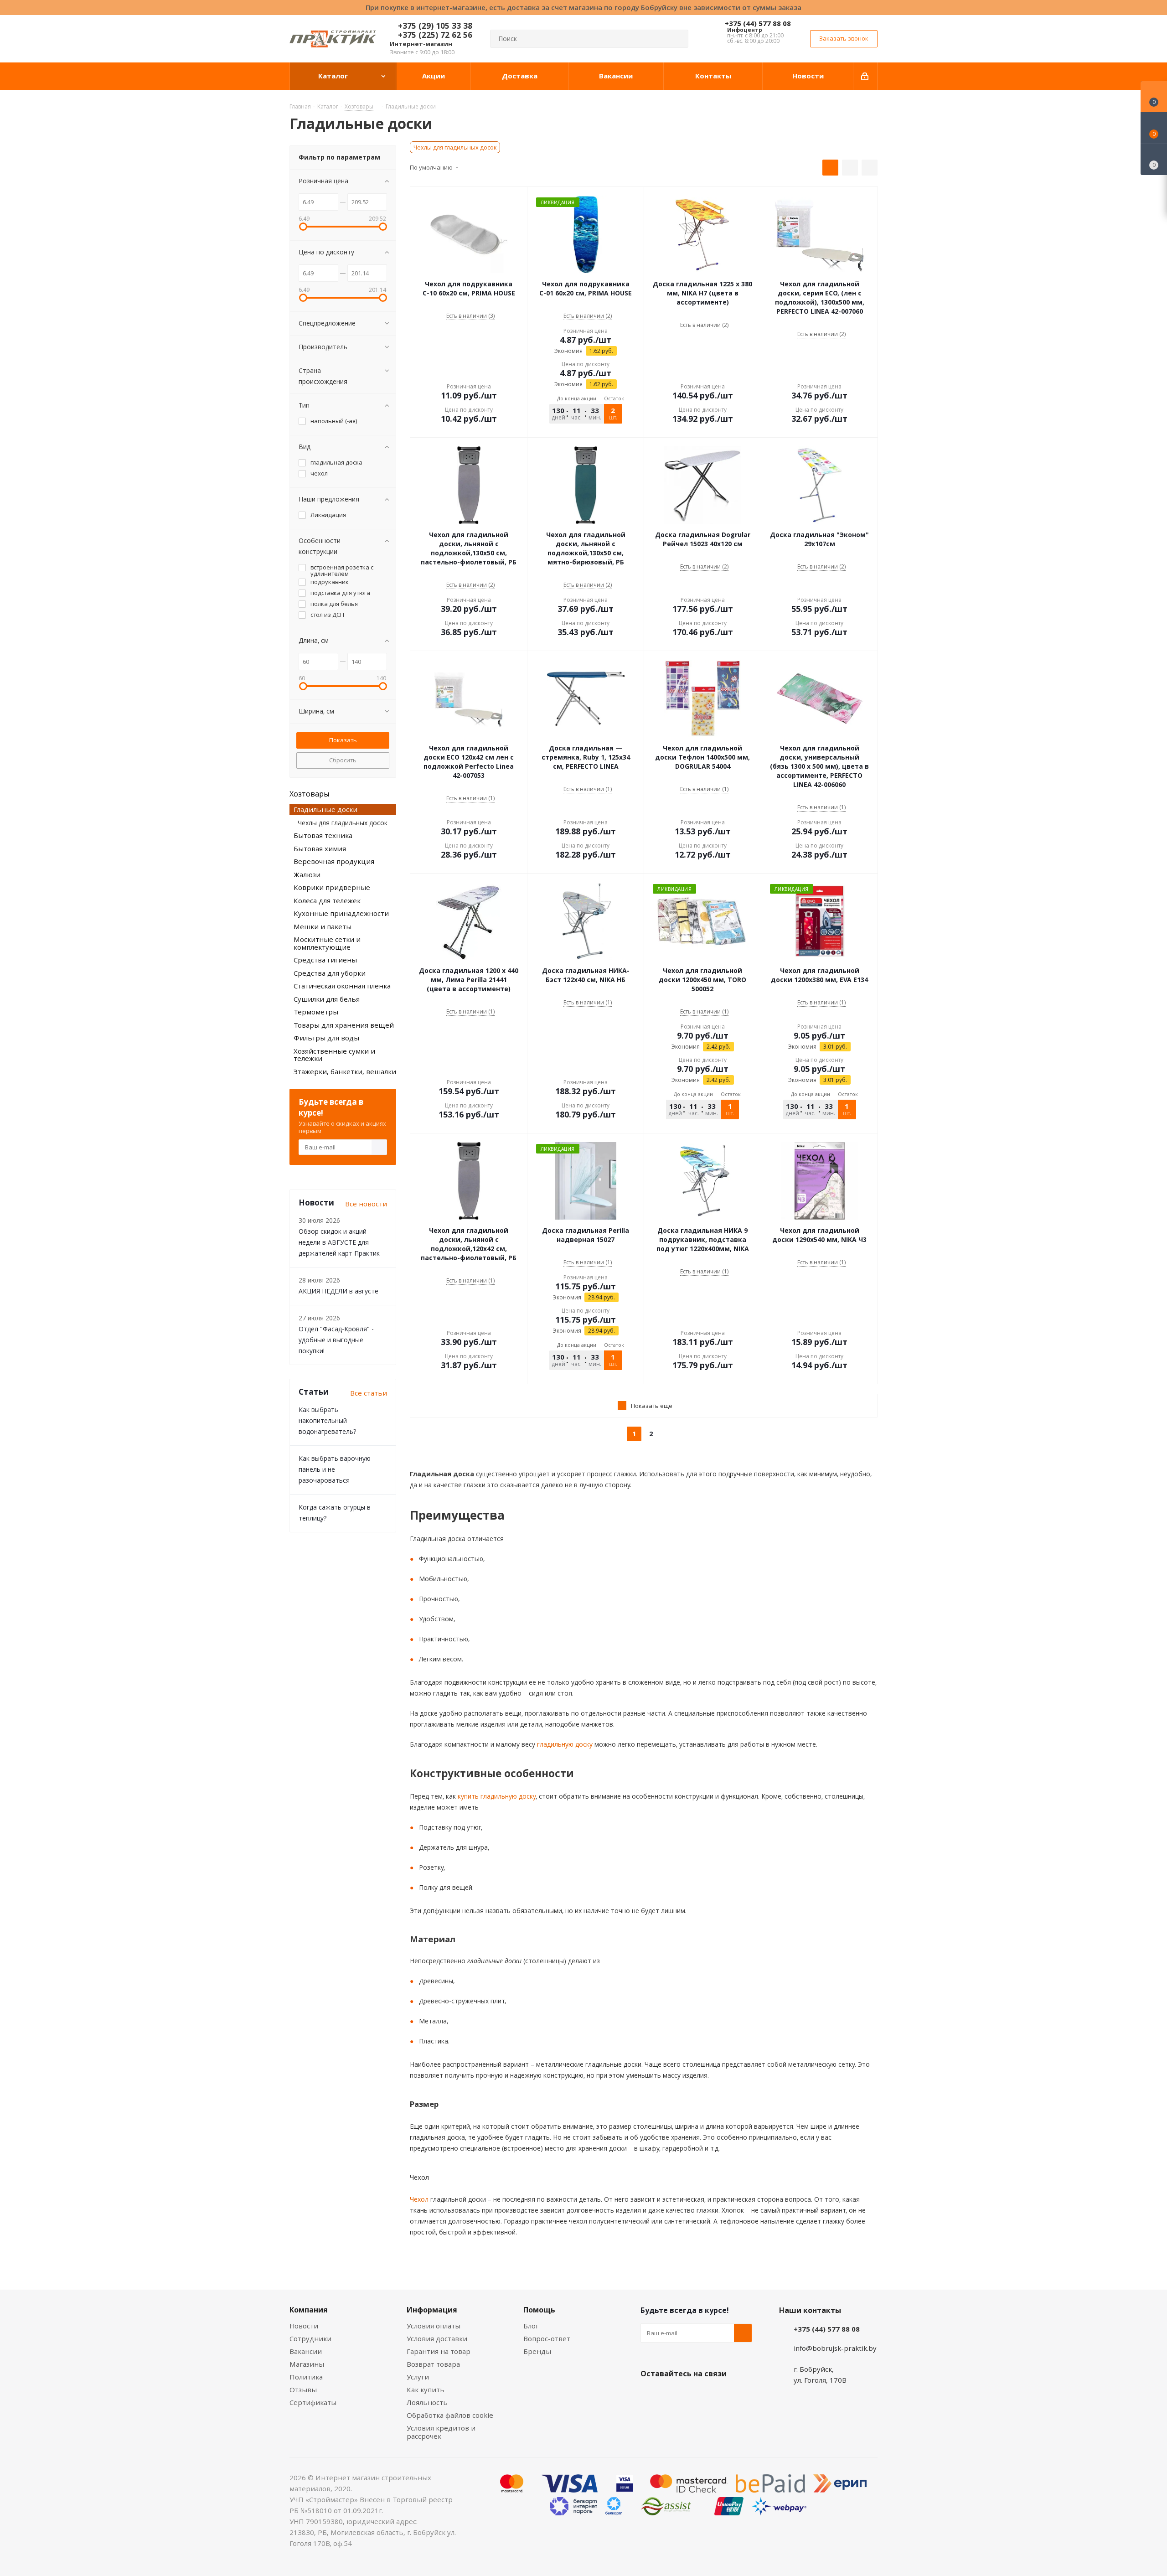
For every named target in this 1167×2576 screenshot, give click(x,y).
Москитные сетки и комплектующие (327, 943)
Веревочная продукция (334, 861)
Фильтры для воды (326, 1038)
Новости (304, 2326)
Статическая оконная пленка (342, 986)
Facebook (672, 2395)
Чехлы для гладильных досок (455, 147)
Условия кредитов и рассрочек (441, 2432)
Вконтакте (650, 2395)
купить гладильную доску (496, 1796)
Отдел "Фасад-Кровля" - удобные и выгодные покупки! (336, 1340)
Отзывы (303, 2390)
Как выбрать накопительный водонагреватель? (327, 1420)
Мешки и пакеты (323, 926)
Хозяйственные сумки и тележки (334, 1055)
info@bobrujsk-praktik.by (835, 2348)
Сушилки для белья (327, 999)
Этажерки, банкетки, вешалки (345, 1071)
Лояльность (427, 2402)
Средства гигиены (325, 960)
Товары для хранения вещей (344, 1025)
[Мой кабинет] (865, 76)
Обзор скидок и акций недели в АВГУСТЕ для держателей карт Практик (339, 1242)
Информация (432, 2310)
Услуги (418, 2377)
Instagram (695, 2395)
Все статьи (369, 1393)
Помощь (539, 2310)
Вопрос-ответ (547, 2338)
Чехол (419, 2199)
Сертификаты (313, 2402)
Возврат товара (433, 2364)
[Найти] (677, 39)
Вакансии (306, 2351)
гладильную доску (564, 1744)
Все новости (366, 1204)
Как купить (426, 2390)
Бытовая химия (320, 848)
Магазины (307, 2364)
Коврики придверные (332, 887)
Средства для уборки (330, 973)
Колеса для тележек (327, 900)
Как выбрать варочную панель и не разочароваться (335, 1469)
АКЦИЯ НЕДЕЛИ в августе (338, 1291)
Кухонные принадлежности (341, 913)
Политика (306, 2377)
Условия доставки (437, 2338)
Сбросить (343, 760)
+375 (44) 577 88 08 (758, 23)
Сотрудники (310, 2338)
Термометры (316, 1012)
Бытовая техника (323, 835)
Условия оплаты (434, 2326)
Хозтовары (309, 794)
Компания (309, 2310)
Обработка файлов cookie (450, 2415)
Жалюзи (307, 874)
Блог (531, 2326)
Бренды (537, 2351)
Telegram (718, 2395)
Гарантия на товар (439, 2351)
